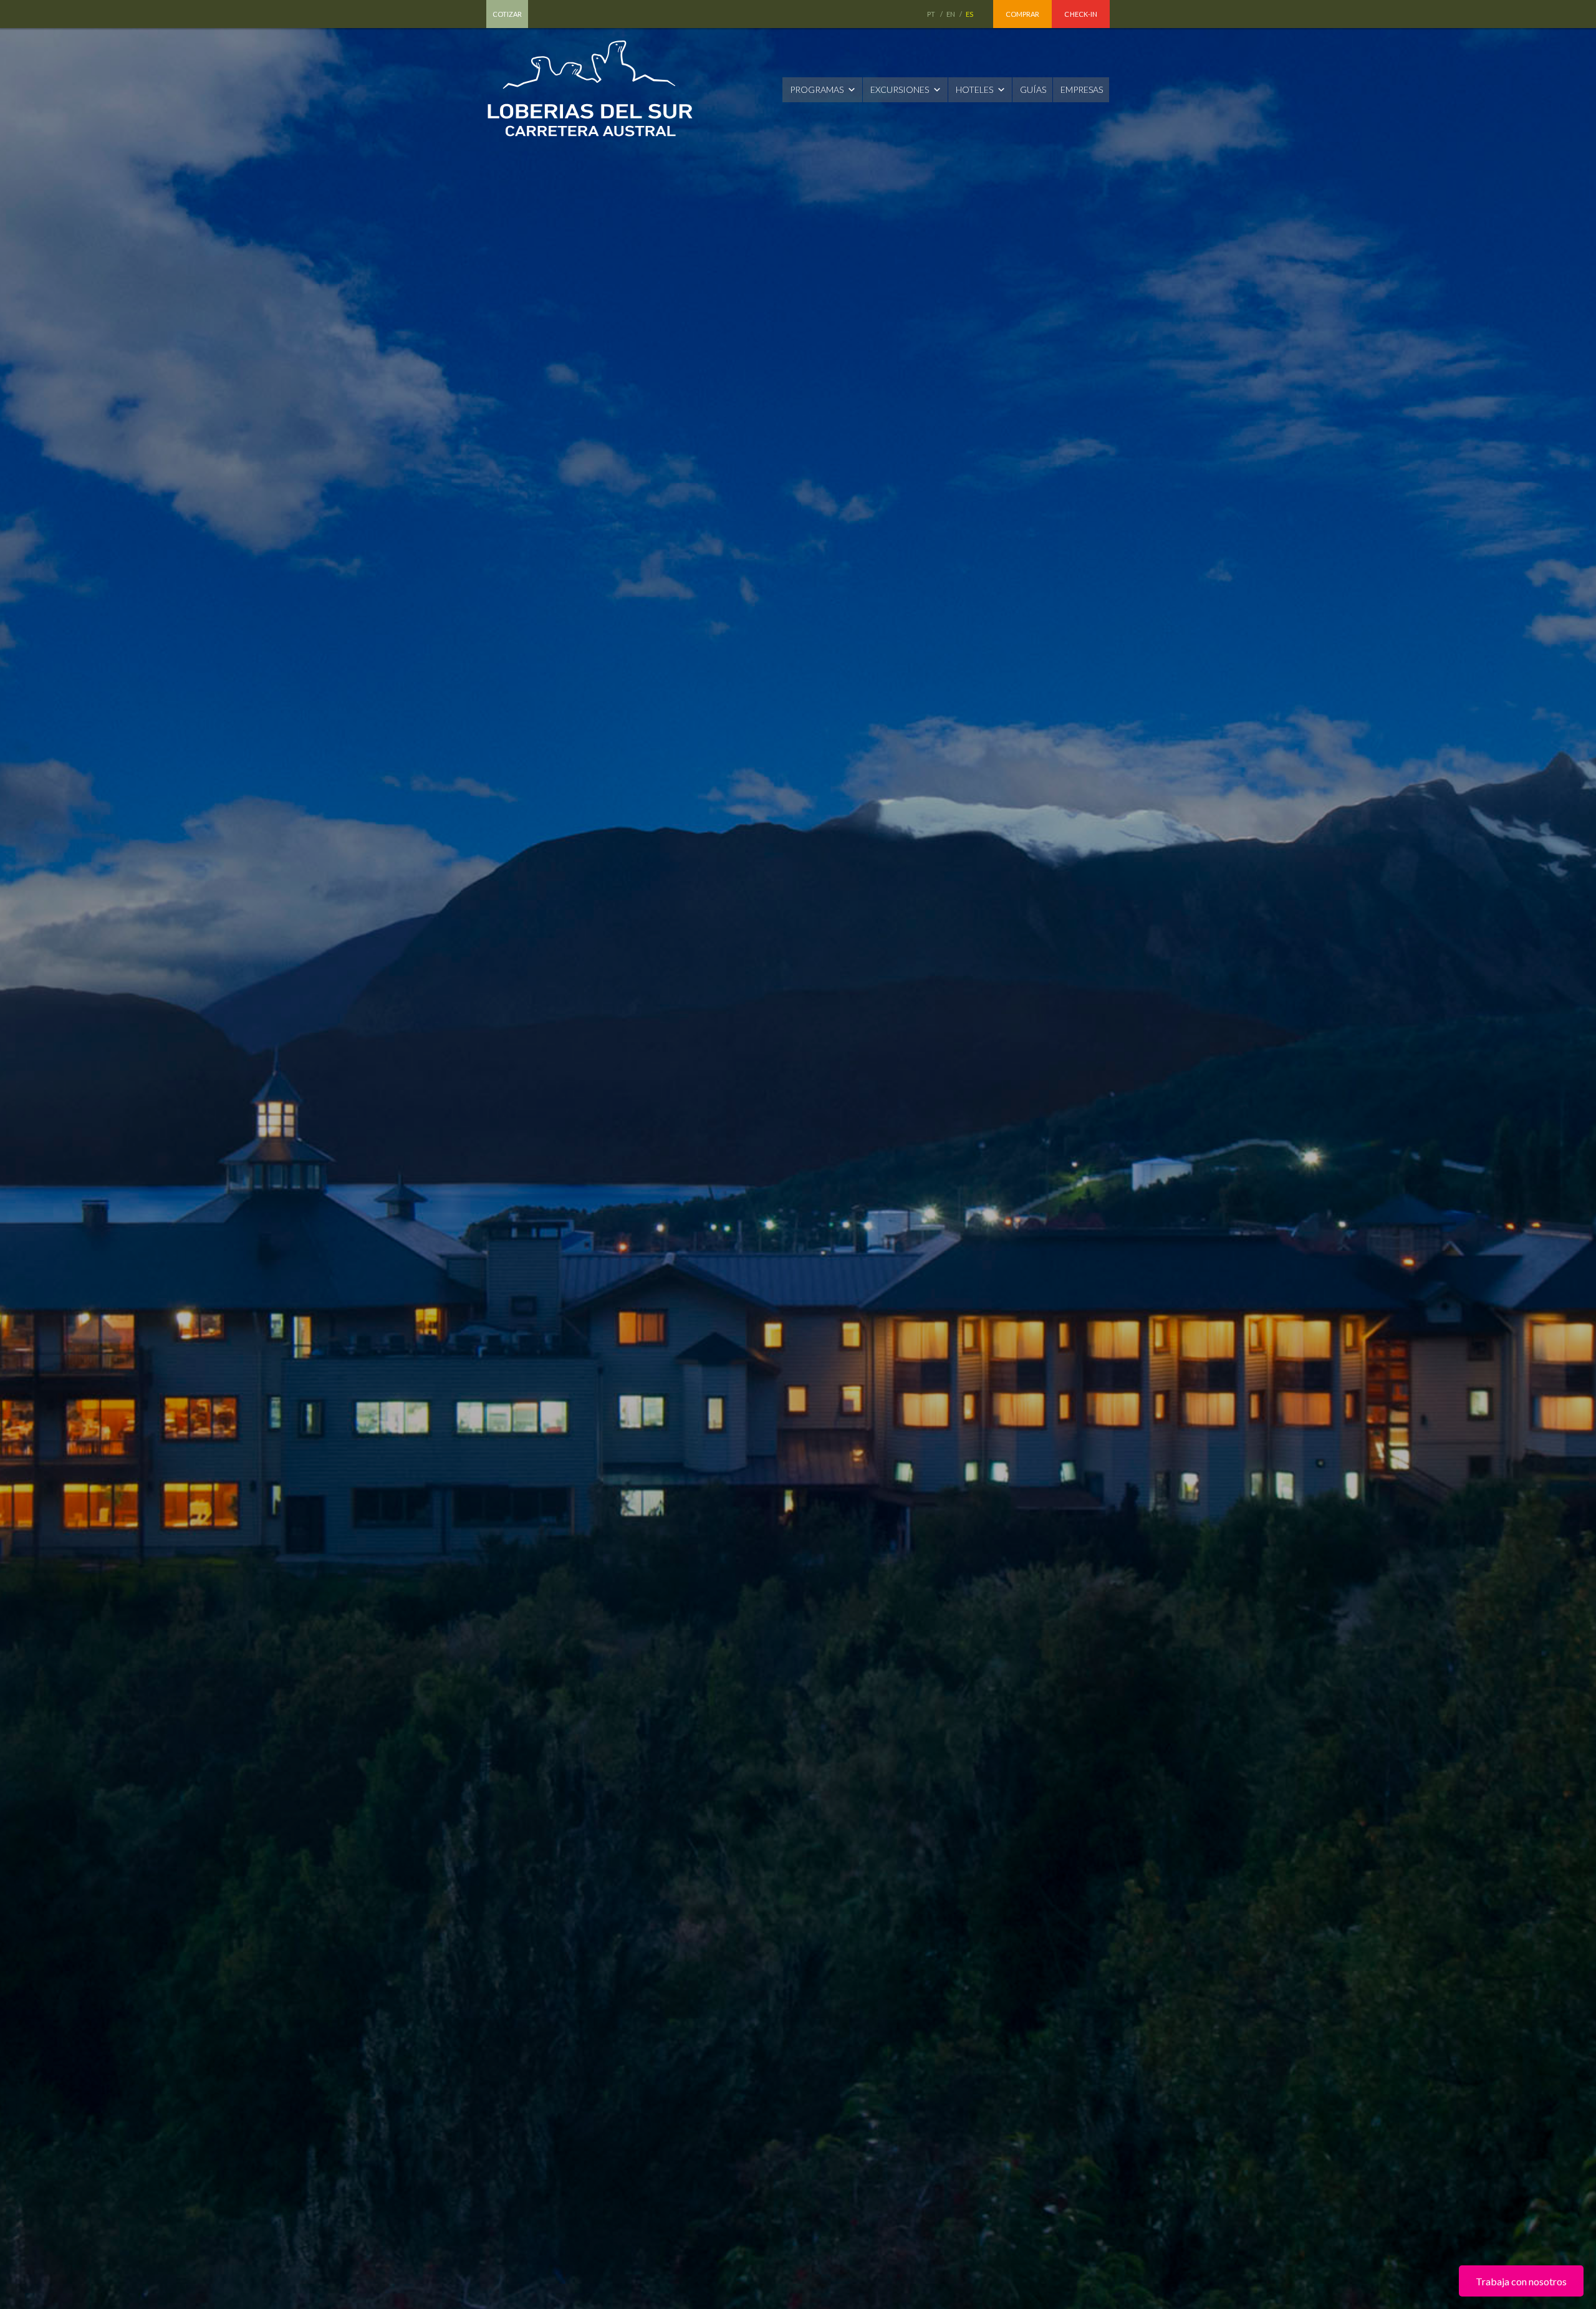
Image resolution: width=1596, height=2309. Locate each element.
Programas (817, 89)
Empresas (1082, 89)
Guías (1033, 89)
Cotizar (507, 14)
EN (951, 14)
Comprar (1023, 14)
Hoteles (974, 89)
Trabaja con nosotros (1521, 2281)
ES (970, 14)
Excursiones (900, 89)
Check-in (1081, 14)
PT (932, 14)
